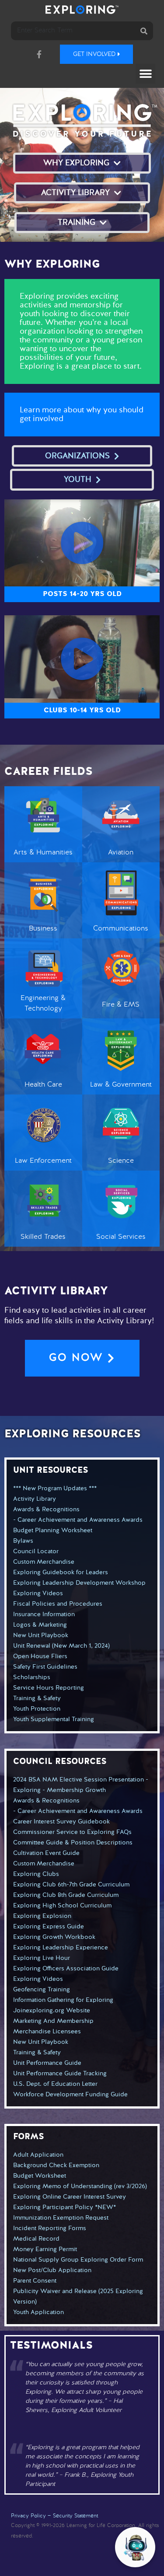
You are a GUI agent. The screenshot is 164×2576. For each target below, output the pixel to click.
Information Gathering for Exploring (63, 2000)
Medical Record (36, 2239)
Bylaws (23, 1541)
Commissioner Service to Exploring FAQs (72, 1832)
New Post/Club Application (52, 2270)
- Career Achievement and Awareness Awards (78, 1520)
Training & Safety (37, 1698)
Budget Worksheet (40, 2176)
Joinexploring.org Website (52, 2011)
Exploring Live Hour (42, 1958)
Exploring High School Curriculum (62, 1906)
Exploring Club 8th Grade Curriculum (66, 1895)
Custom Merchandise (44, 1562)
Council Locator (36, 1551)
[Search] (144, 31)
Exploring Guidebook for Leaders (61, 1572)
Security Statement (75, 2516)
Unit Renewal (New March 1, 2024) (61, 1646)
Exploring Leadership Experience (61, 1948)
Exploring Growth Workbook (54, 1937)
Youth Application (38, 2312)
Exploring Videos (38, 1593)
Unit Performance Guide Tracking (60, 2074)
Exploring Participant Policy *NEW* (65, 2207)
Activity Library (35, 1499)
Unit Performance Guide (47, 2063)
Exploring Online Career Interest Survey (70, 2197)
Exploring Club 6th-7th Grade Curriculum (71, 1885)
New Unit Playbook (41, 1635)
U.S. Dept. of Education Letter (55, 2084)
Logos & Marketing (40, 1625)
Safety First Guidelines (45, 1667)
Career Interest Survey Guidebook (61, 1822)
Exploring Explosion (42, 1916)
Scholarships (32, 1677)
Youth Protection (37, 1709)
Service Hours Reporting (49, 1688)
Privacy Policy (28, 2516)
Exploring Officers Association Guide (66, 1969)
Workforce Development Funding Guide (70, 2095)
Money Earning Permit (45, 2249)
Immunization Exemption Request (61, 2218)
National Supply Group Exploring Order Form (78, 2260)
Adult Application (38, 2155)
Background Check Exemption (56, 2165)
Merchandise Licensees (47, 2032)
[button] (145, 74)
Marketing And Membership (53, 2021)
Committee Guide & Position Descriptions (73, 1843)
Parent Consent (35, 2281)
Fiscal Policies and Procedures (58, 1604)
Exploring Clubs (36, 1874)
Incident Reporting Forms (50, 2228)
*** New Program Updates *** (55, 1488)
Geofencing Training (42, 1990)
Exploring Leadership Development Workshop (79, 1583)
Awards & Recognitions (46, 1509)
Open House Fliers (40, 1656)
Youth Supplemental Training (54, 1719)
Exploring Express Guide (49, 1927)
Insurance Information (44, 1614)
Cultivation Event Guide (46, 1853)
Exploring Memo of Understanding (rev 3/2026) (80, 2186)
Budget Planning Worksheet (53, 1530)
